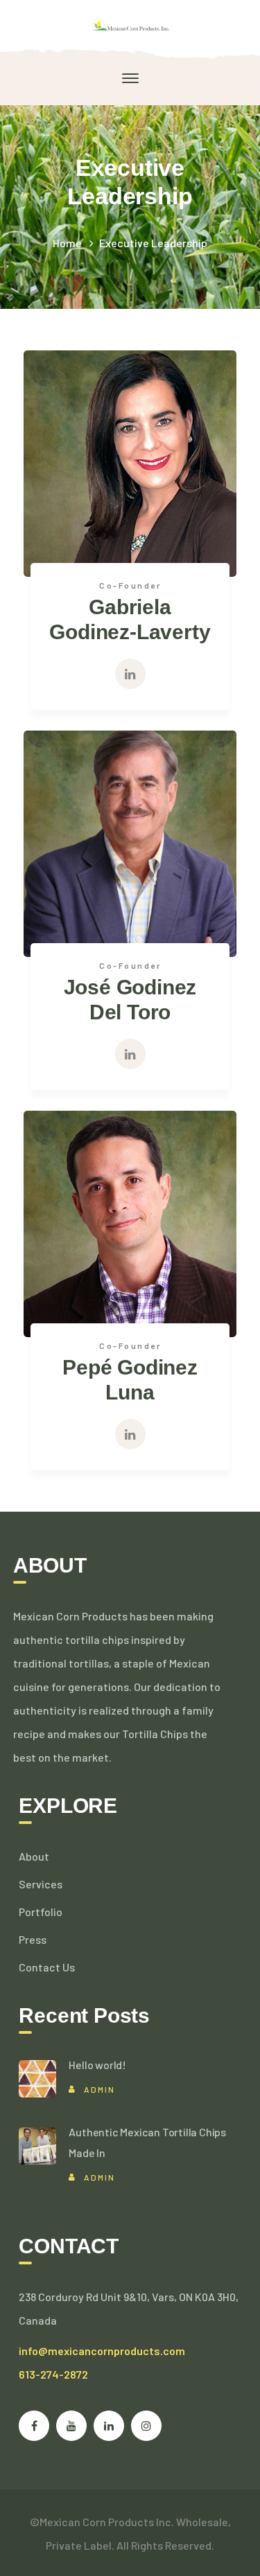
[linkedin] (109, 2426)
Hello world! (97, 2065)
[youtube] (71, 2426)
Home (67, 243)
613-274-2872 (53, 2374)
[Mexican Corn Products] (130, 23)
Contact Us (47, 1967)
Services (41, 1884)
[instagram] (146, 2426)
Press (33, 1939)
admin (99, 2089)
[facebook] (34, 2426)
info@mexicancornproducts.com (102, 2351)
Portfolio (41, 1912)
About (34, 1856)
